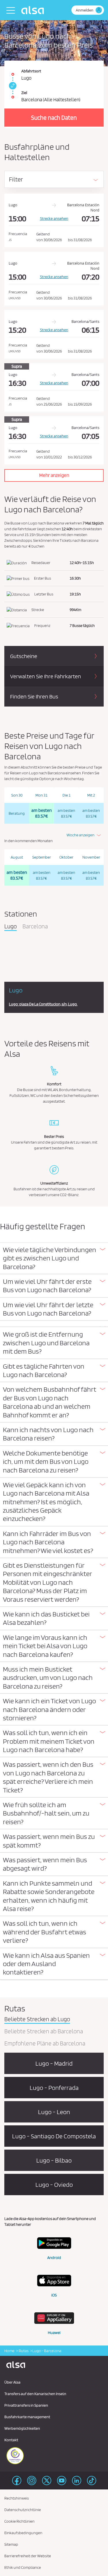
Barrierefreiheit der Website (28, 2556)
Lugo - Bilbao (54, 2160)
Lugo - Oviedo (54, 2185)
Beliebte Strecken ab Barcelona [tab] (44, 2032)
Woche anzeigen (80, 835)
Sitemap (11, 2544)
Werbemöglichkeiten (22, 2428)
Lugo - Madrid (54, 2063)
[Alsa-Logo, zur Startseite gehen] (34, 10)
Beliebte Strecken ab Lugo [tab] (37, 2019)
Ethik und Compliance (23, 2567)
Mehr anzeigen (54, 475)
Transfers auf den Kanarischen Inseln (35, 2394)
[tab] (54, 1258)
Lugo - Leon (54, 2112)
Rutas (23, 2351)
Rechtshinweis (17, 2498)
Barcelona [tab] (35, 927)
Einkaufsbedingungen (23, 2533)
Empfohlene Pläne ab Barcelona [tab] (45, 2044)
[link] (12, 86)
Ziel (24, 93)
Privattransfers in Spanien (26, 2405)
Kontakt (11, 2440)
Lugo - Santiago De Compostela (54, 2136)
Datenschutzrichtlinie (23, 2510)
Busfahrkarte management (27, 2417)
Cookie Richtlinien (19, 2521)
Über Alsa (12, 2382)
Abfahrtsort (31, 71)
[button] (54, 1258)
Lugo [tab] (11, 927)
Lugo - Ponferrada (54, 2088)
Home (9, 2351)
